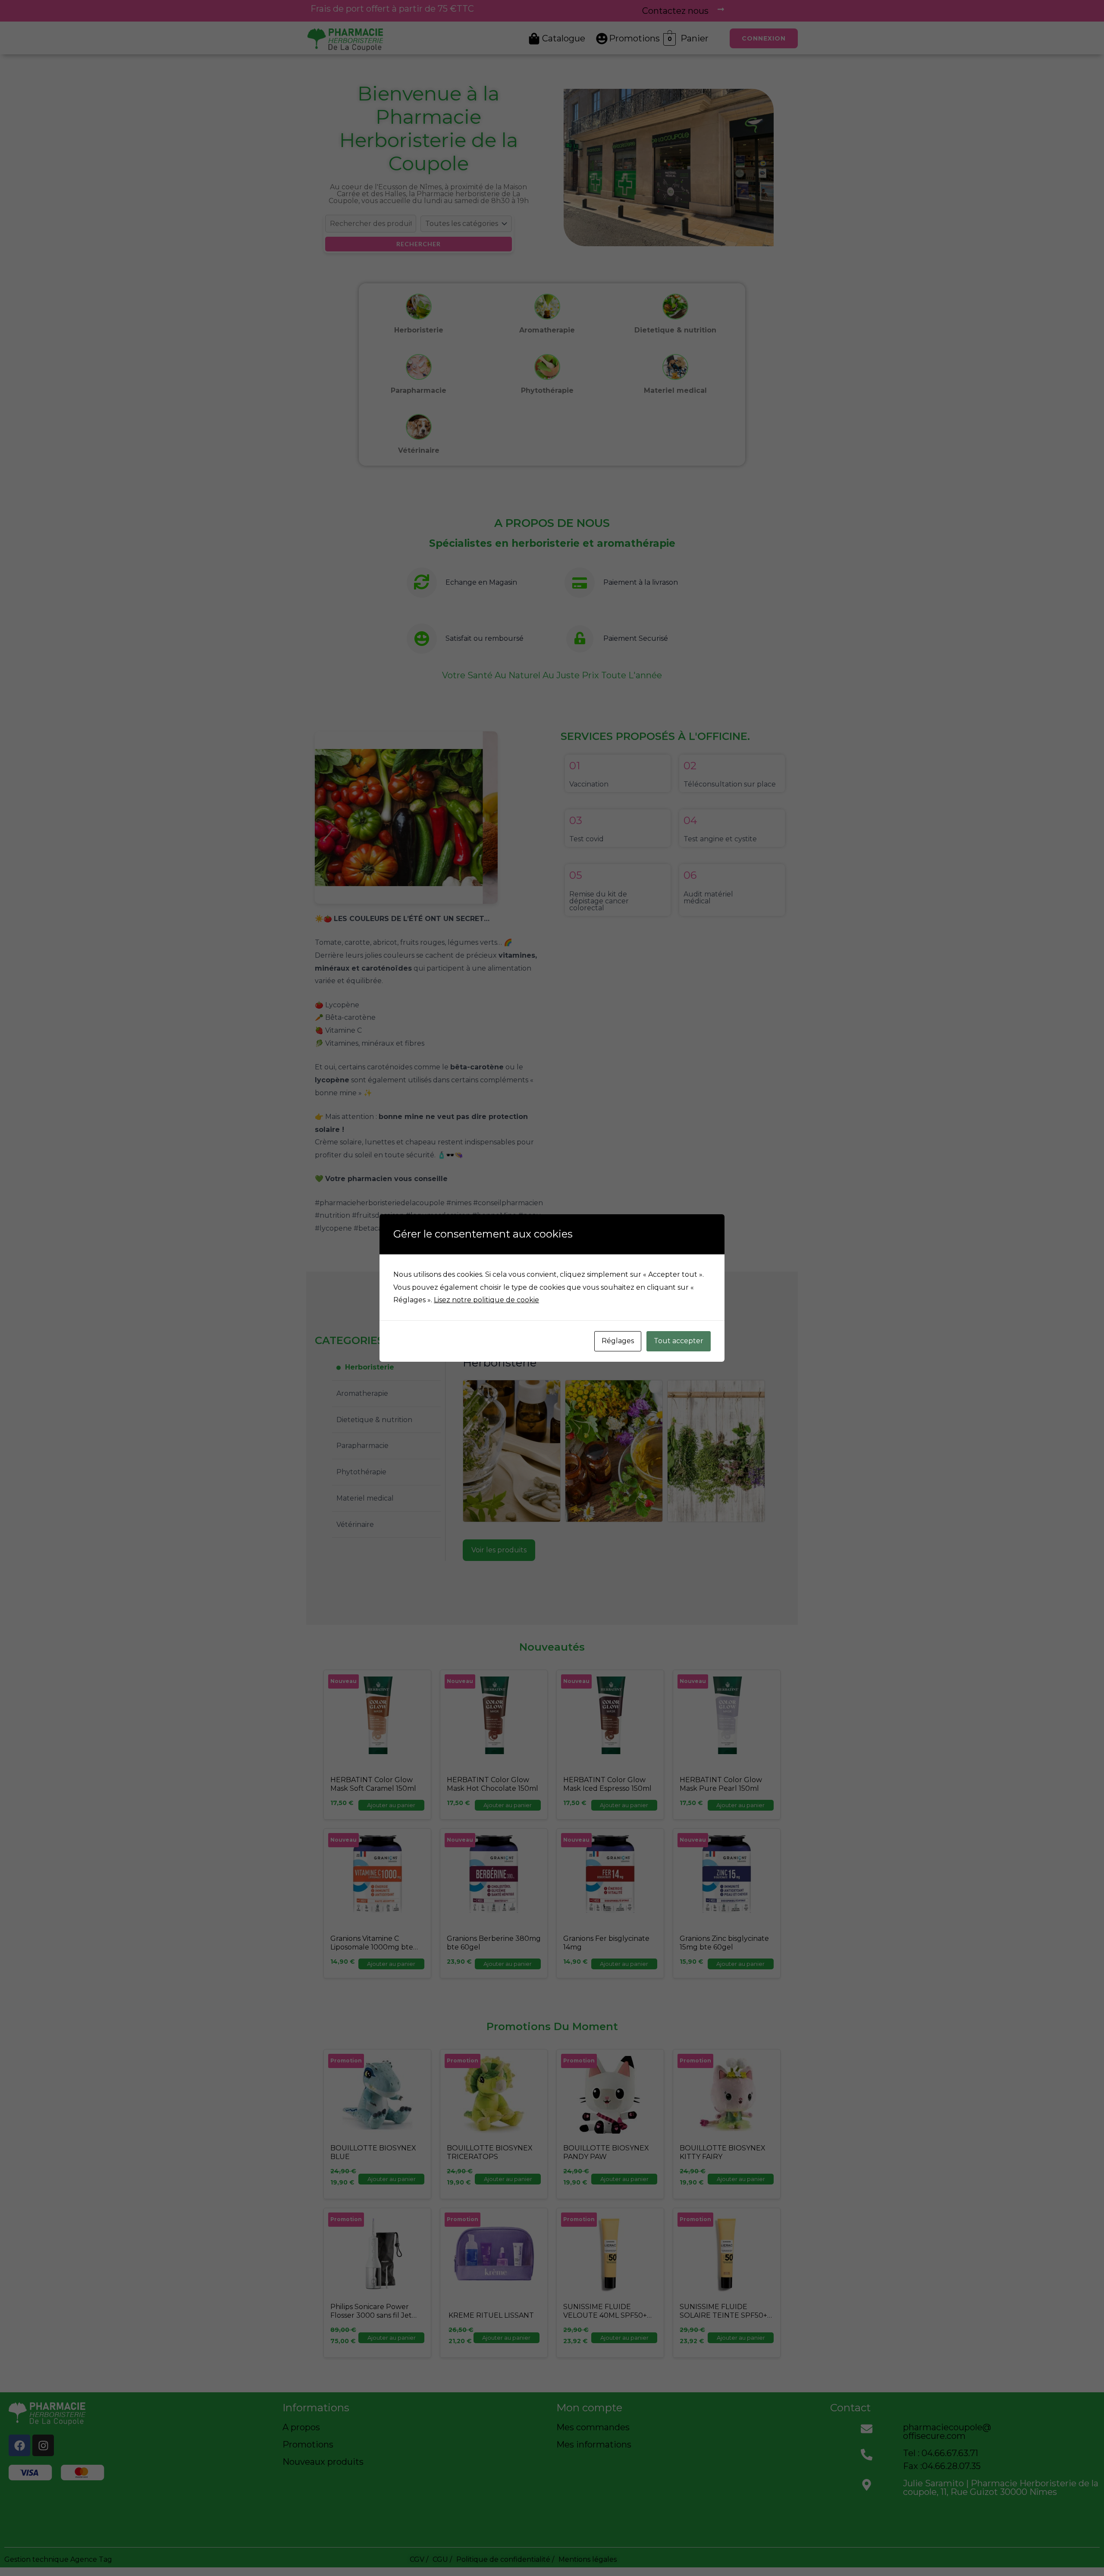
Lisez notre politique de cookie (486, 1300)
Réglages (618, 1341)
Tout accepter (679, 1341)
